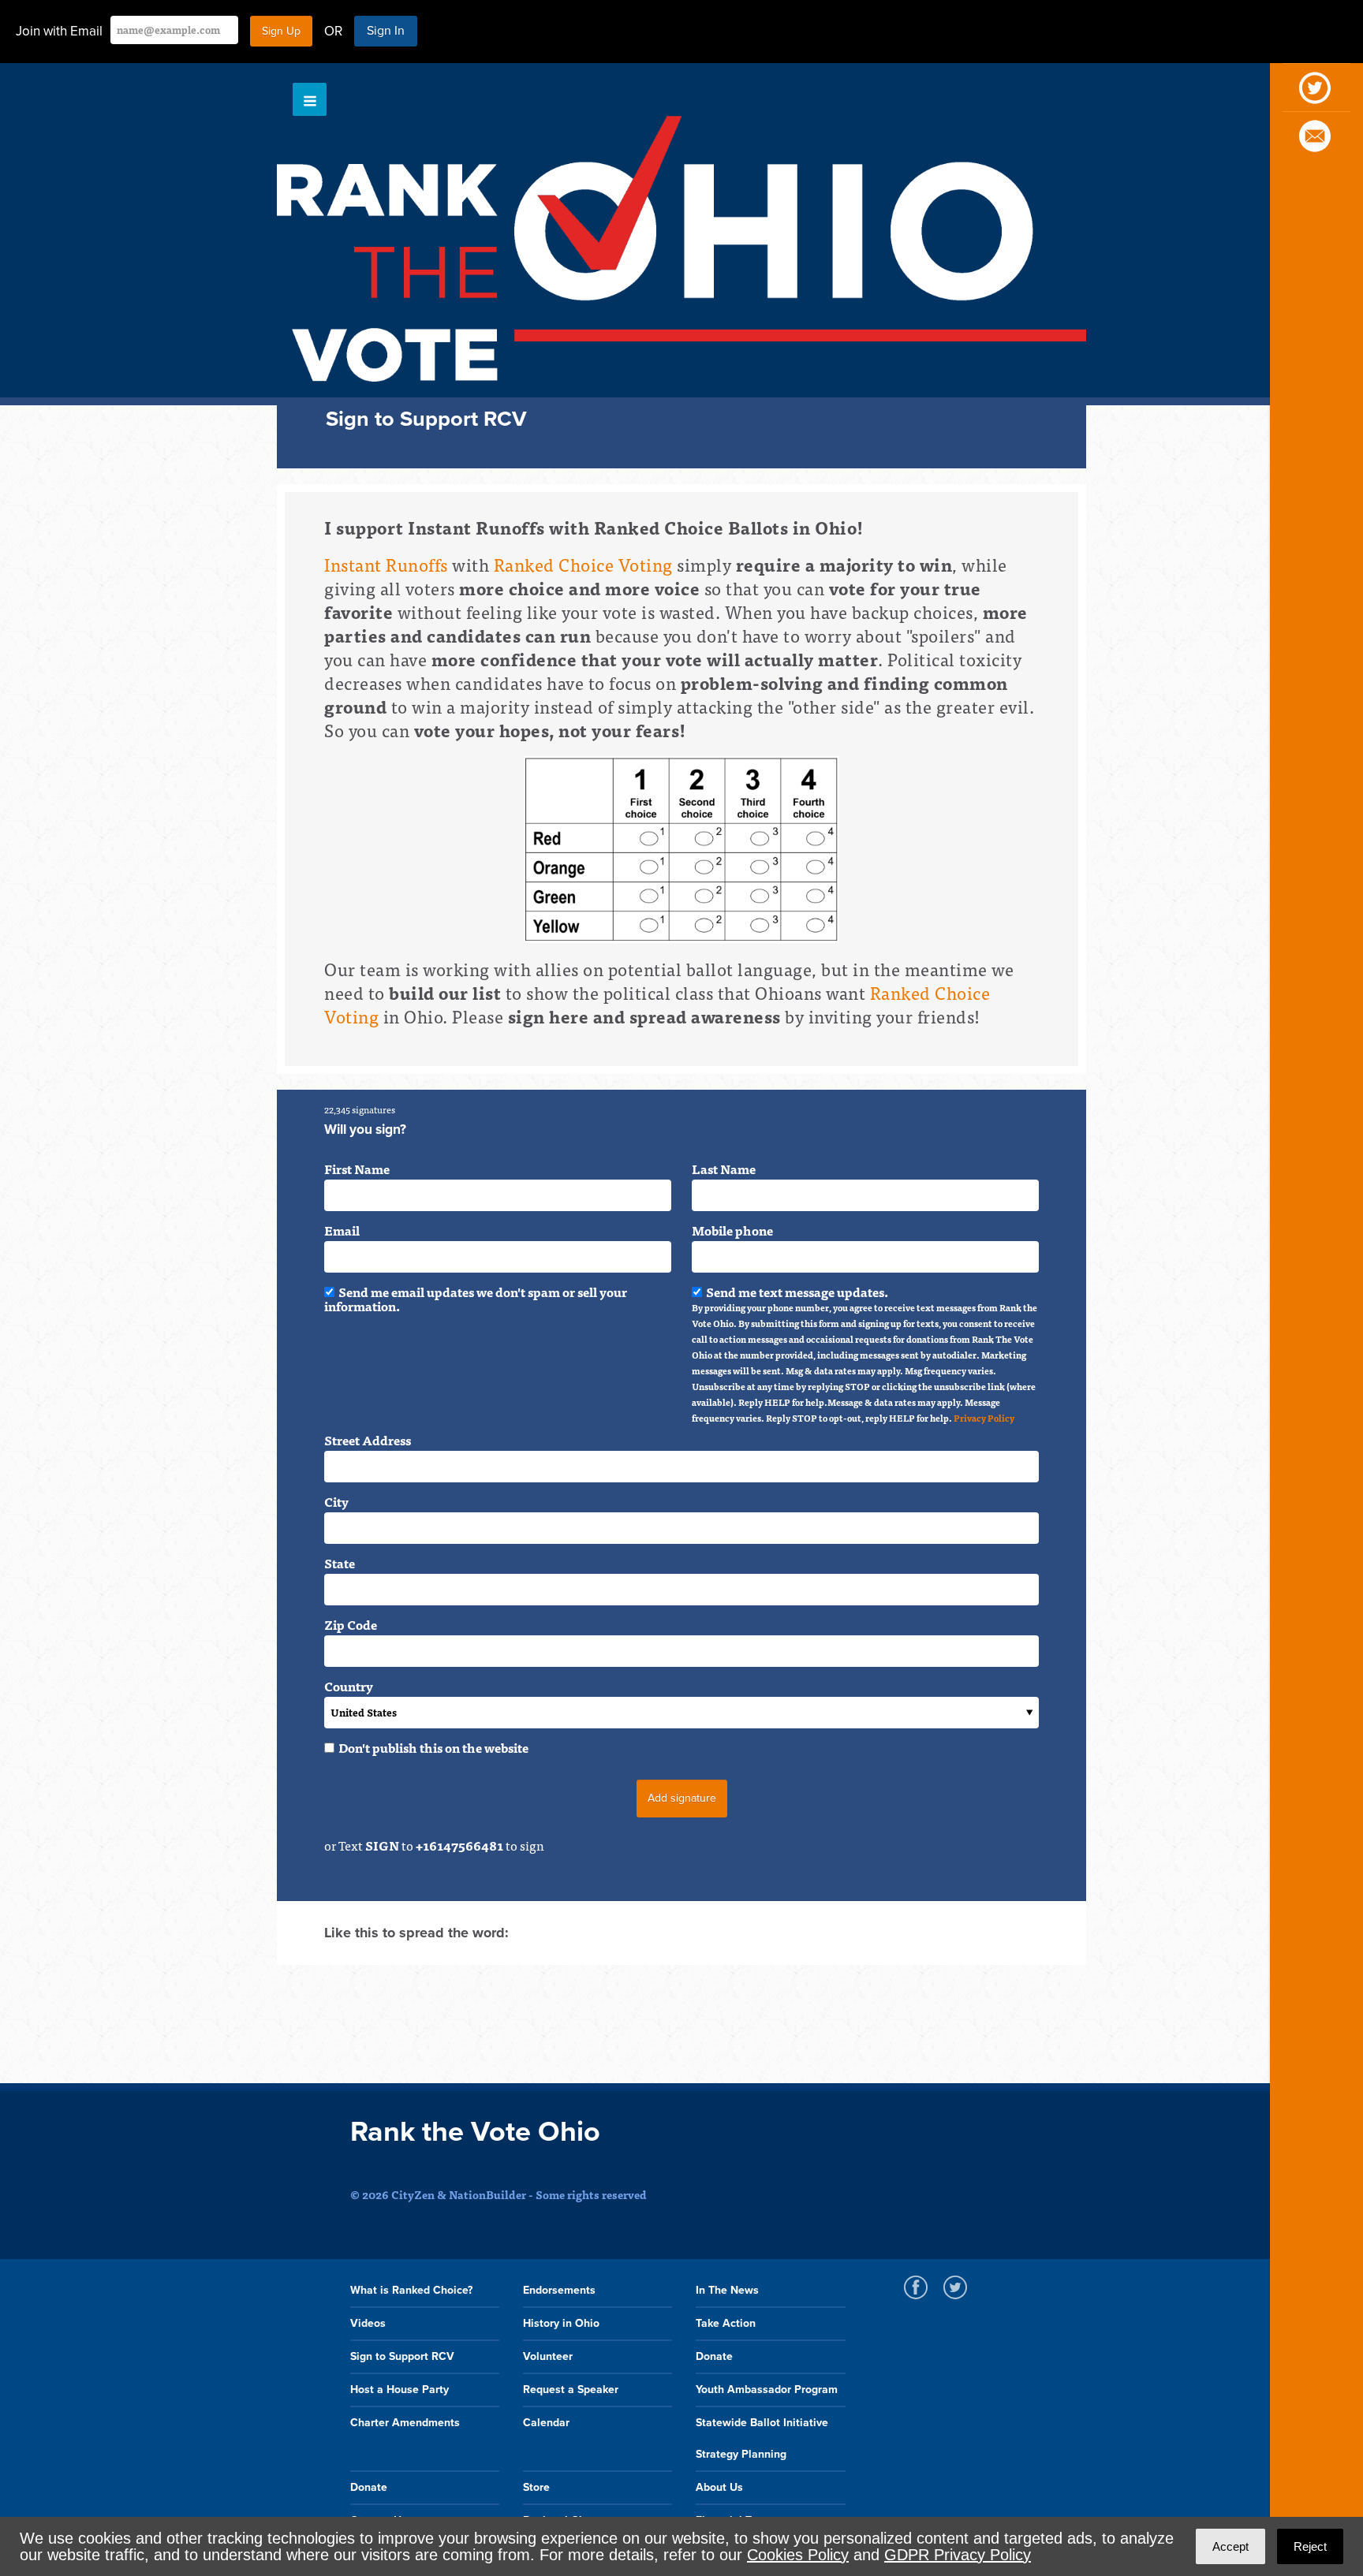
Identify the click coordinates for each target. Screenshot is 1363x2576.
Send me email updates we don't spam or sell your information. (476, 1299)
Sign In (386, 31)
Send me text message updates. (864, 1355)
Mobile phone (732, 1230)
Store (536, 2487)
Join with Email (59, 31)
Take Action (726, 2323)
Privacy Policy (984, 1418)
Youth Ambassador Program (767, 2390)
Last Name (724, 1169)
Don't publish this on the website (433, 1747)
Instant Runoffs (386, 564)
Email (342, 1230)
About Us (719, 2487)
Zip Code (351, 1624)
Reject (1310, 2546)
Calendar (546, 2423)
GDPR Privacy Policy (958, 2555)
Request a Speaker (571, 2390)
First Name (357, 1169)
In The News (727, 2290)
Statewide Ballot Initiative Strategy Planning (762, 2438)
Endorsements (559, 2290)
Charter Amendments (405, 2423)
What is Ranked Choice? (411, 2290)
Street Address (368, 1440)
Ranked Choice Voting (583, 564)
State (340, 1563)
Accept (1230, 2546)
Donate (714, 2356)
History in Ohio (561, 2323)
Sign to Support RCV (402, 2356)
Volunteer (548, 2356)
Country (349, 1686)
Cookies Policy (798, 2555)
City (336, 1501)
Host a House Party (400, 2390)
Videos (368, 2323)
